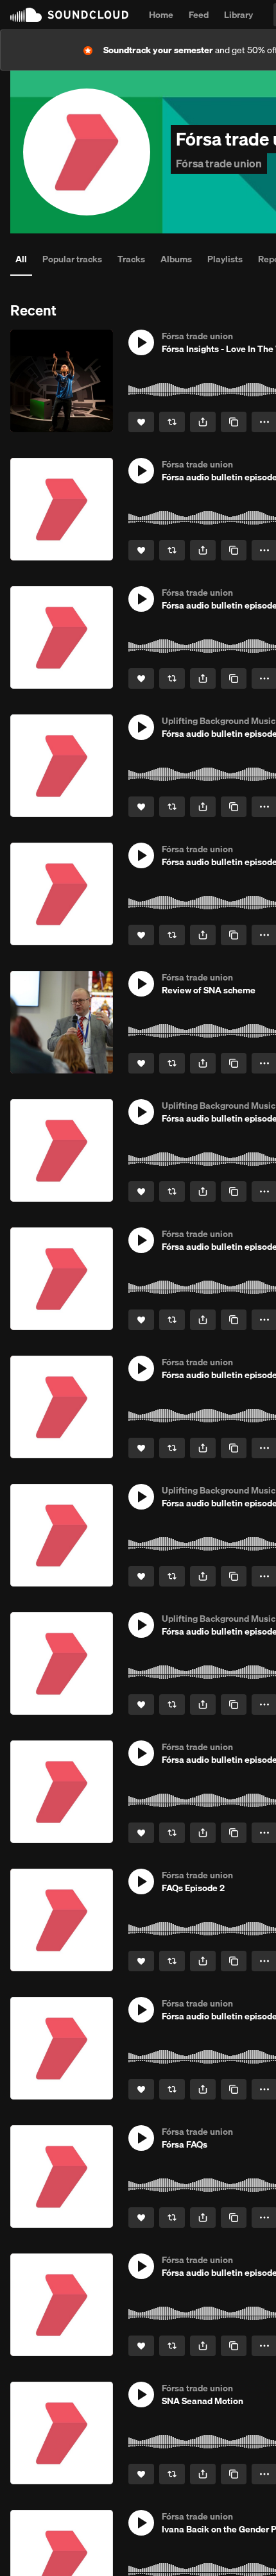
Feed (199, 15)
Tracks (131, 259)
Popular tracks (72, 259)
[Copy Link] (234, 422)
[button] (141, 342)
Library (238, 15)
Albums (176, 259)
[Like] (141, 422)
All (21, 259)
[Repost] (172, 422)
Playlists (225, 259)
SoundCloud (69, 15)
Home (161, 15)
